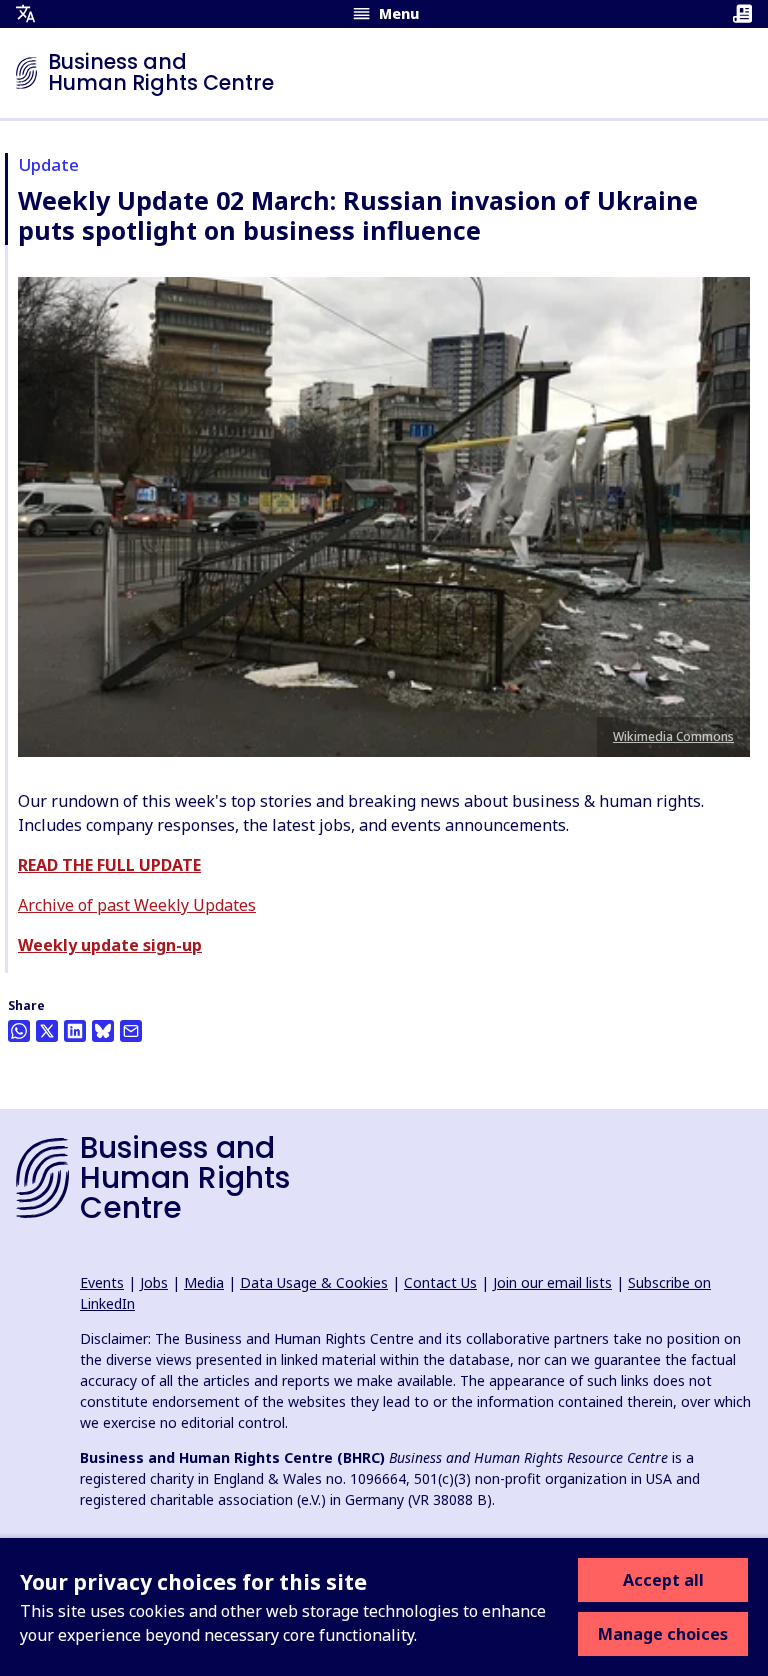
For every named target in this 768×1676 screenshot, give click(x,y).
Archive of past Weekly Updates (137, 905)
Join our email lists (552, 1282)
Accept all (663, 1580)
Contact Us (440, 1282)
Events (102, 1282)
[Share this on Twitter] (47, 1031)
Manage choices (663, 1634)
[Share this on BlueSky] (103, 1031)
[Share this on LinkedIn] (75, 1031)
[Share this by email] (131, 1031)
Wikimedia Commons (673, 736)
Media (204, 1282)
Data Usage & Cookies (314, 1282)
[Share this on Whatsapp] (19, 1031)
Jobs (154, 1282)
